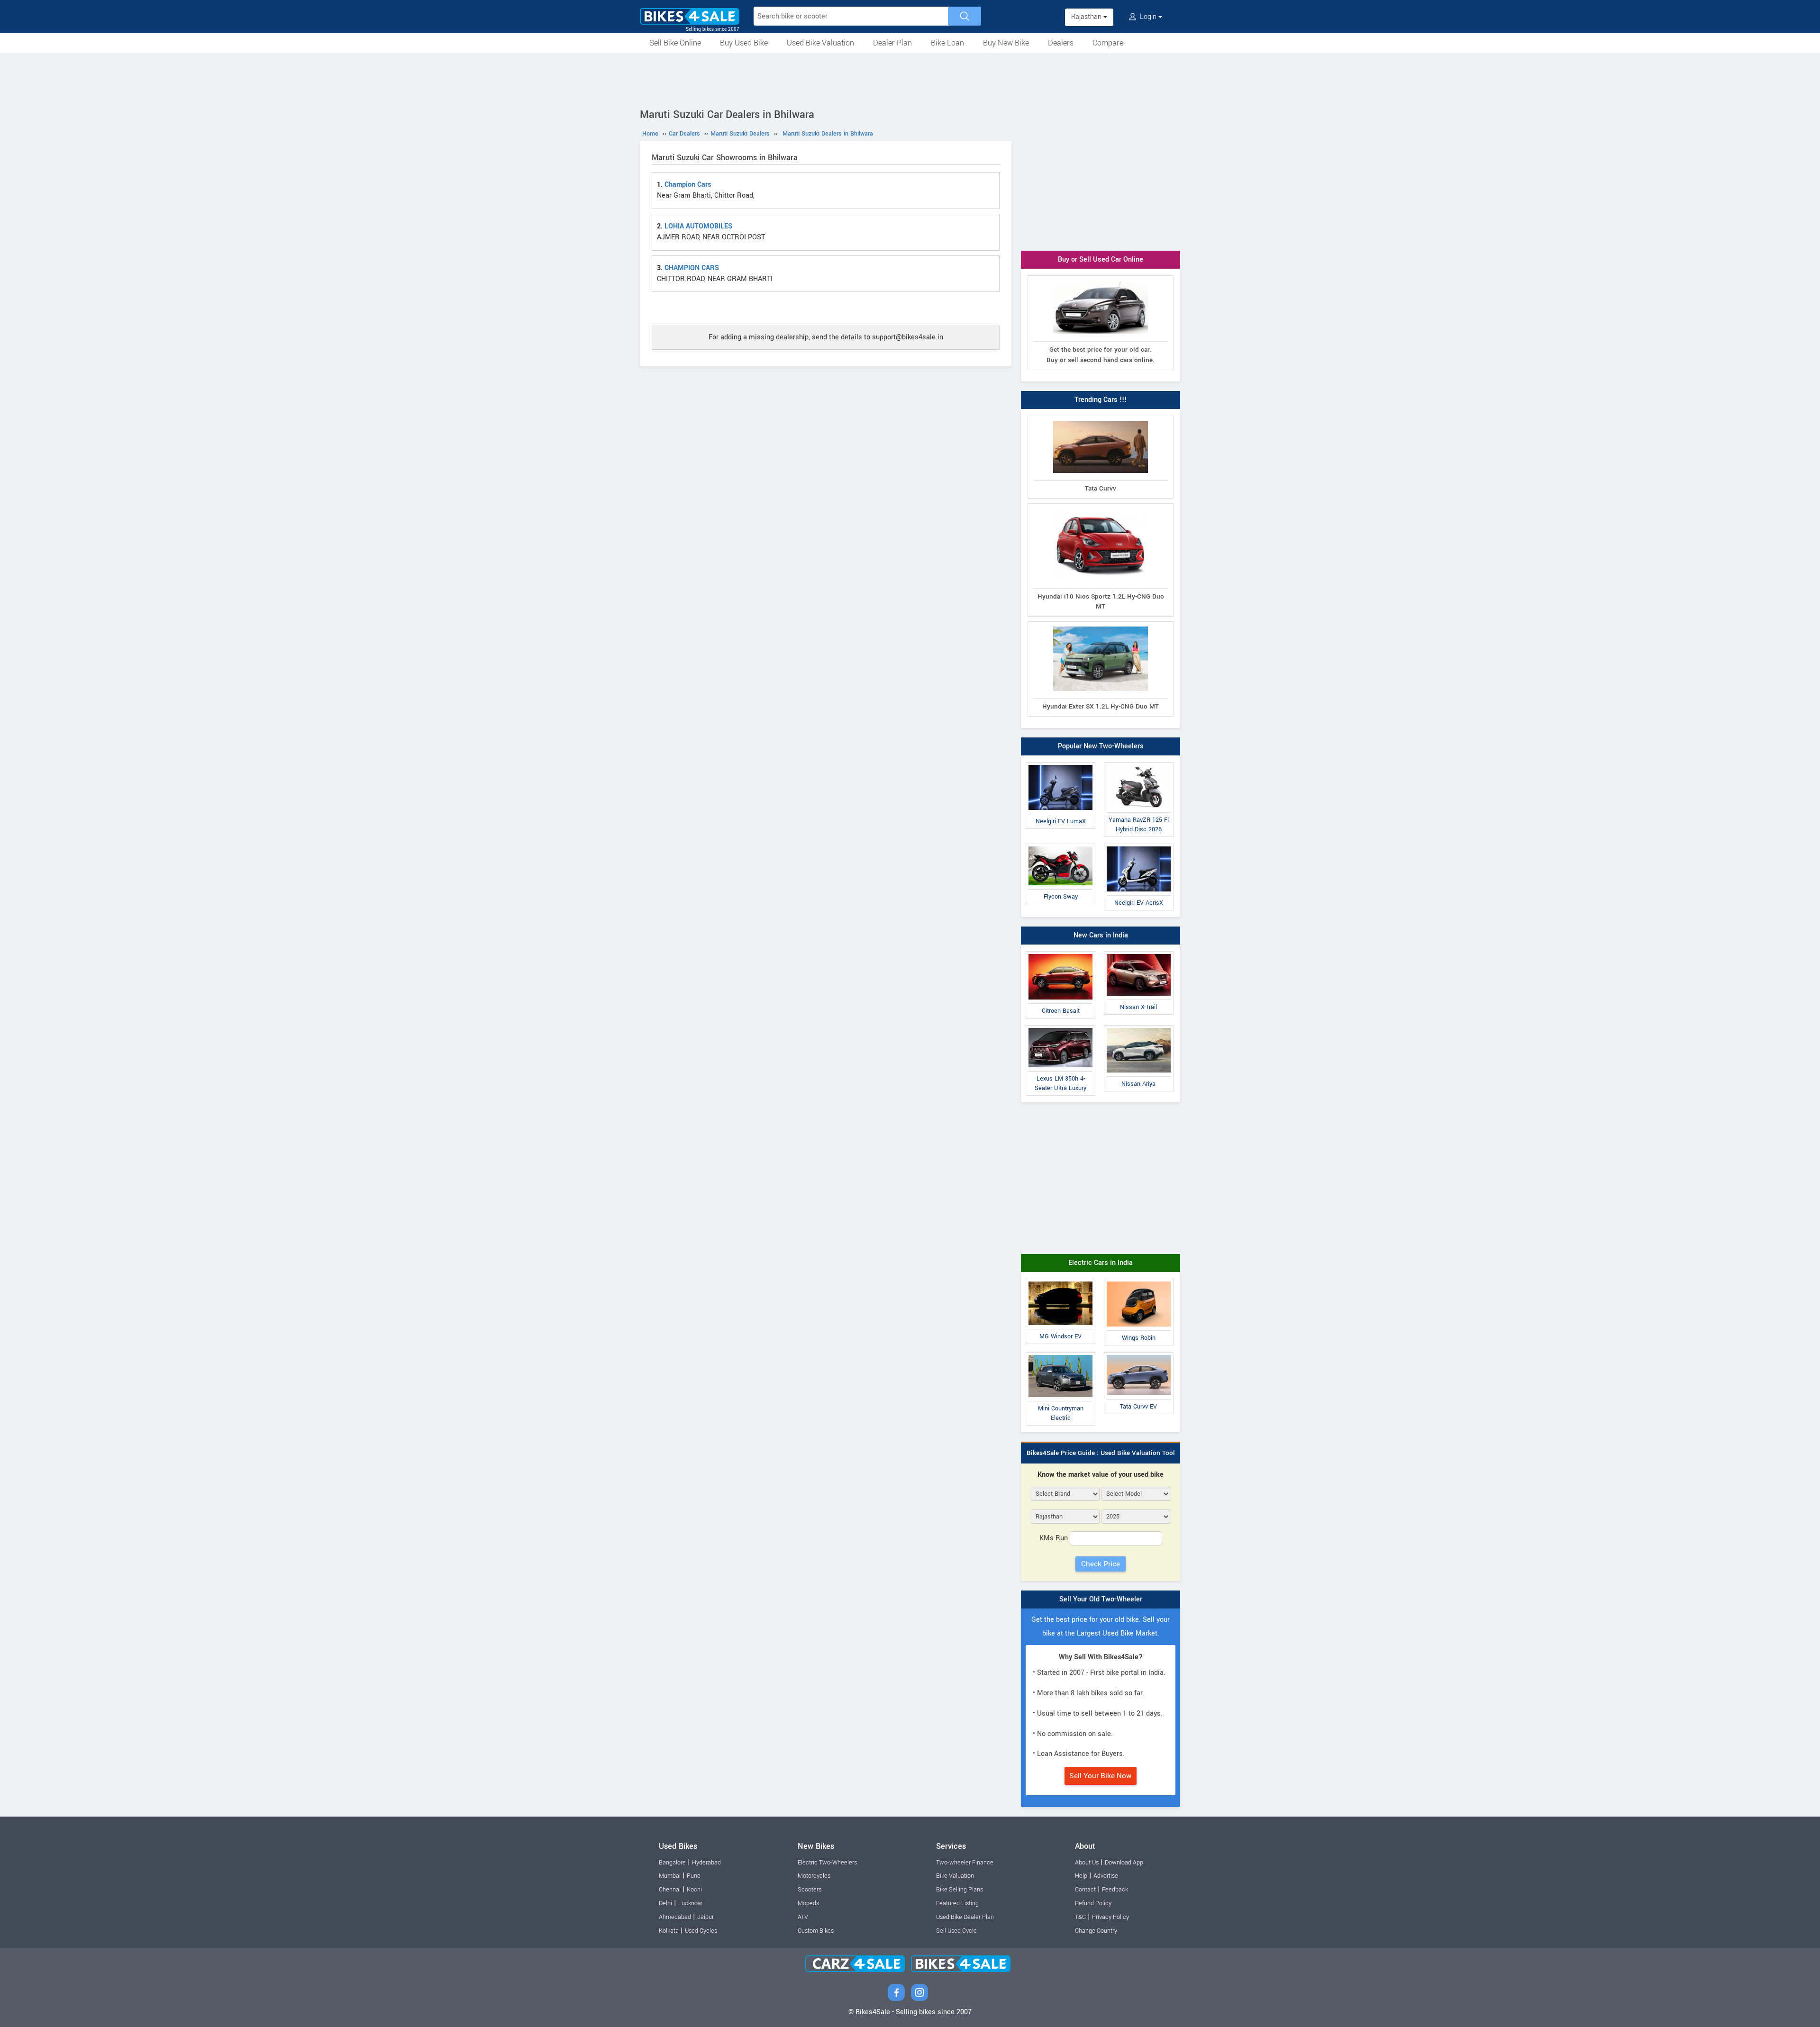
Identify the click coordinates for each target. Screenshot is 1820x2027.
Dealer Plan (892, 43)
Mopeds (808, 1903)
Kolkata (669, 1931)
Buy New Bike (1006, 43)
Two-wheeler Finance (965, 1863)
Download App (1124, 1863)
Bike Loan (947, 43)
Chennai (670, 1890)
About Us (1087, 1863)
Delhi (665, 1903)
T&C (1080, 1917)
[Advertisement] (910, 79)
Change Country (1096, 1931)
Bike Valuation (955, 1876)
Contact (1085, 1890)
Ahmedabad (675, 1917)
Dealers (1061, 43)
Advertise (1106, 1876)
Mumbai (670, 1876)
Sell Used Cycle (956, 1931)
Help (1081, 1876)
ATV (803, 1917)
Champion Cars (688, 185)
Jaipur (705, 1917)
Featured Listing (957, 1903)
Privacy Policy (1110, 1917)
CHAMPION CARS (692, 268)
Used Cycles (701, 1931)
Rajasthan (1087, 17)
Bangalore (672, 1863)
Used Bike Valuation (820, 43)
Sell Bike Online (675, 43)
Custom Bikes (816, 1931)
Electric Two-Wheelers (827, 1863)
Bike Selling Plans (960, 1890)
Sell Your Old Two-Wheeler (1101, 1599)
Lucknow (690, 1903)
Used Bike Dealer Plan (965, 1917)
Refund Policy (1093, 1903)
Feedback (1115, 1890)
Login (1148, 17)
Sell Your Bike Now (1101, 1776)
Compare (1108, 43)
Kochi (694, 1890)
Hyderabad (706, 1863)
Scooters (810, 1890)
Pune (694, 1876)
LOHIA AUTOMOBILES (698, 226)
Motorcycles (814, 1876)
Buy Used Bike (744, 43)
